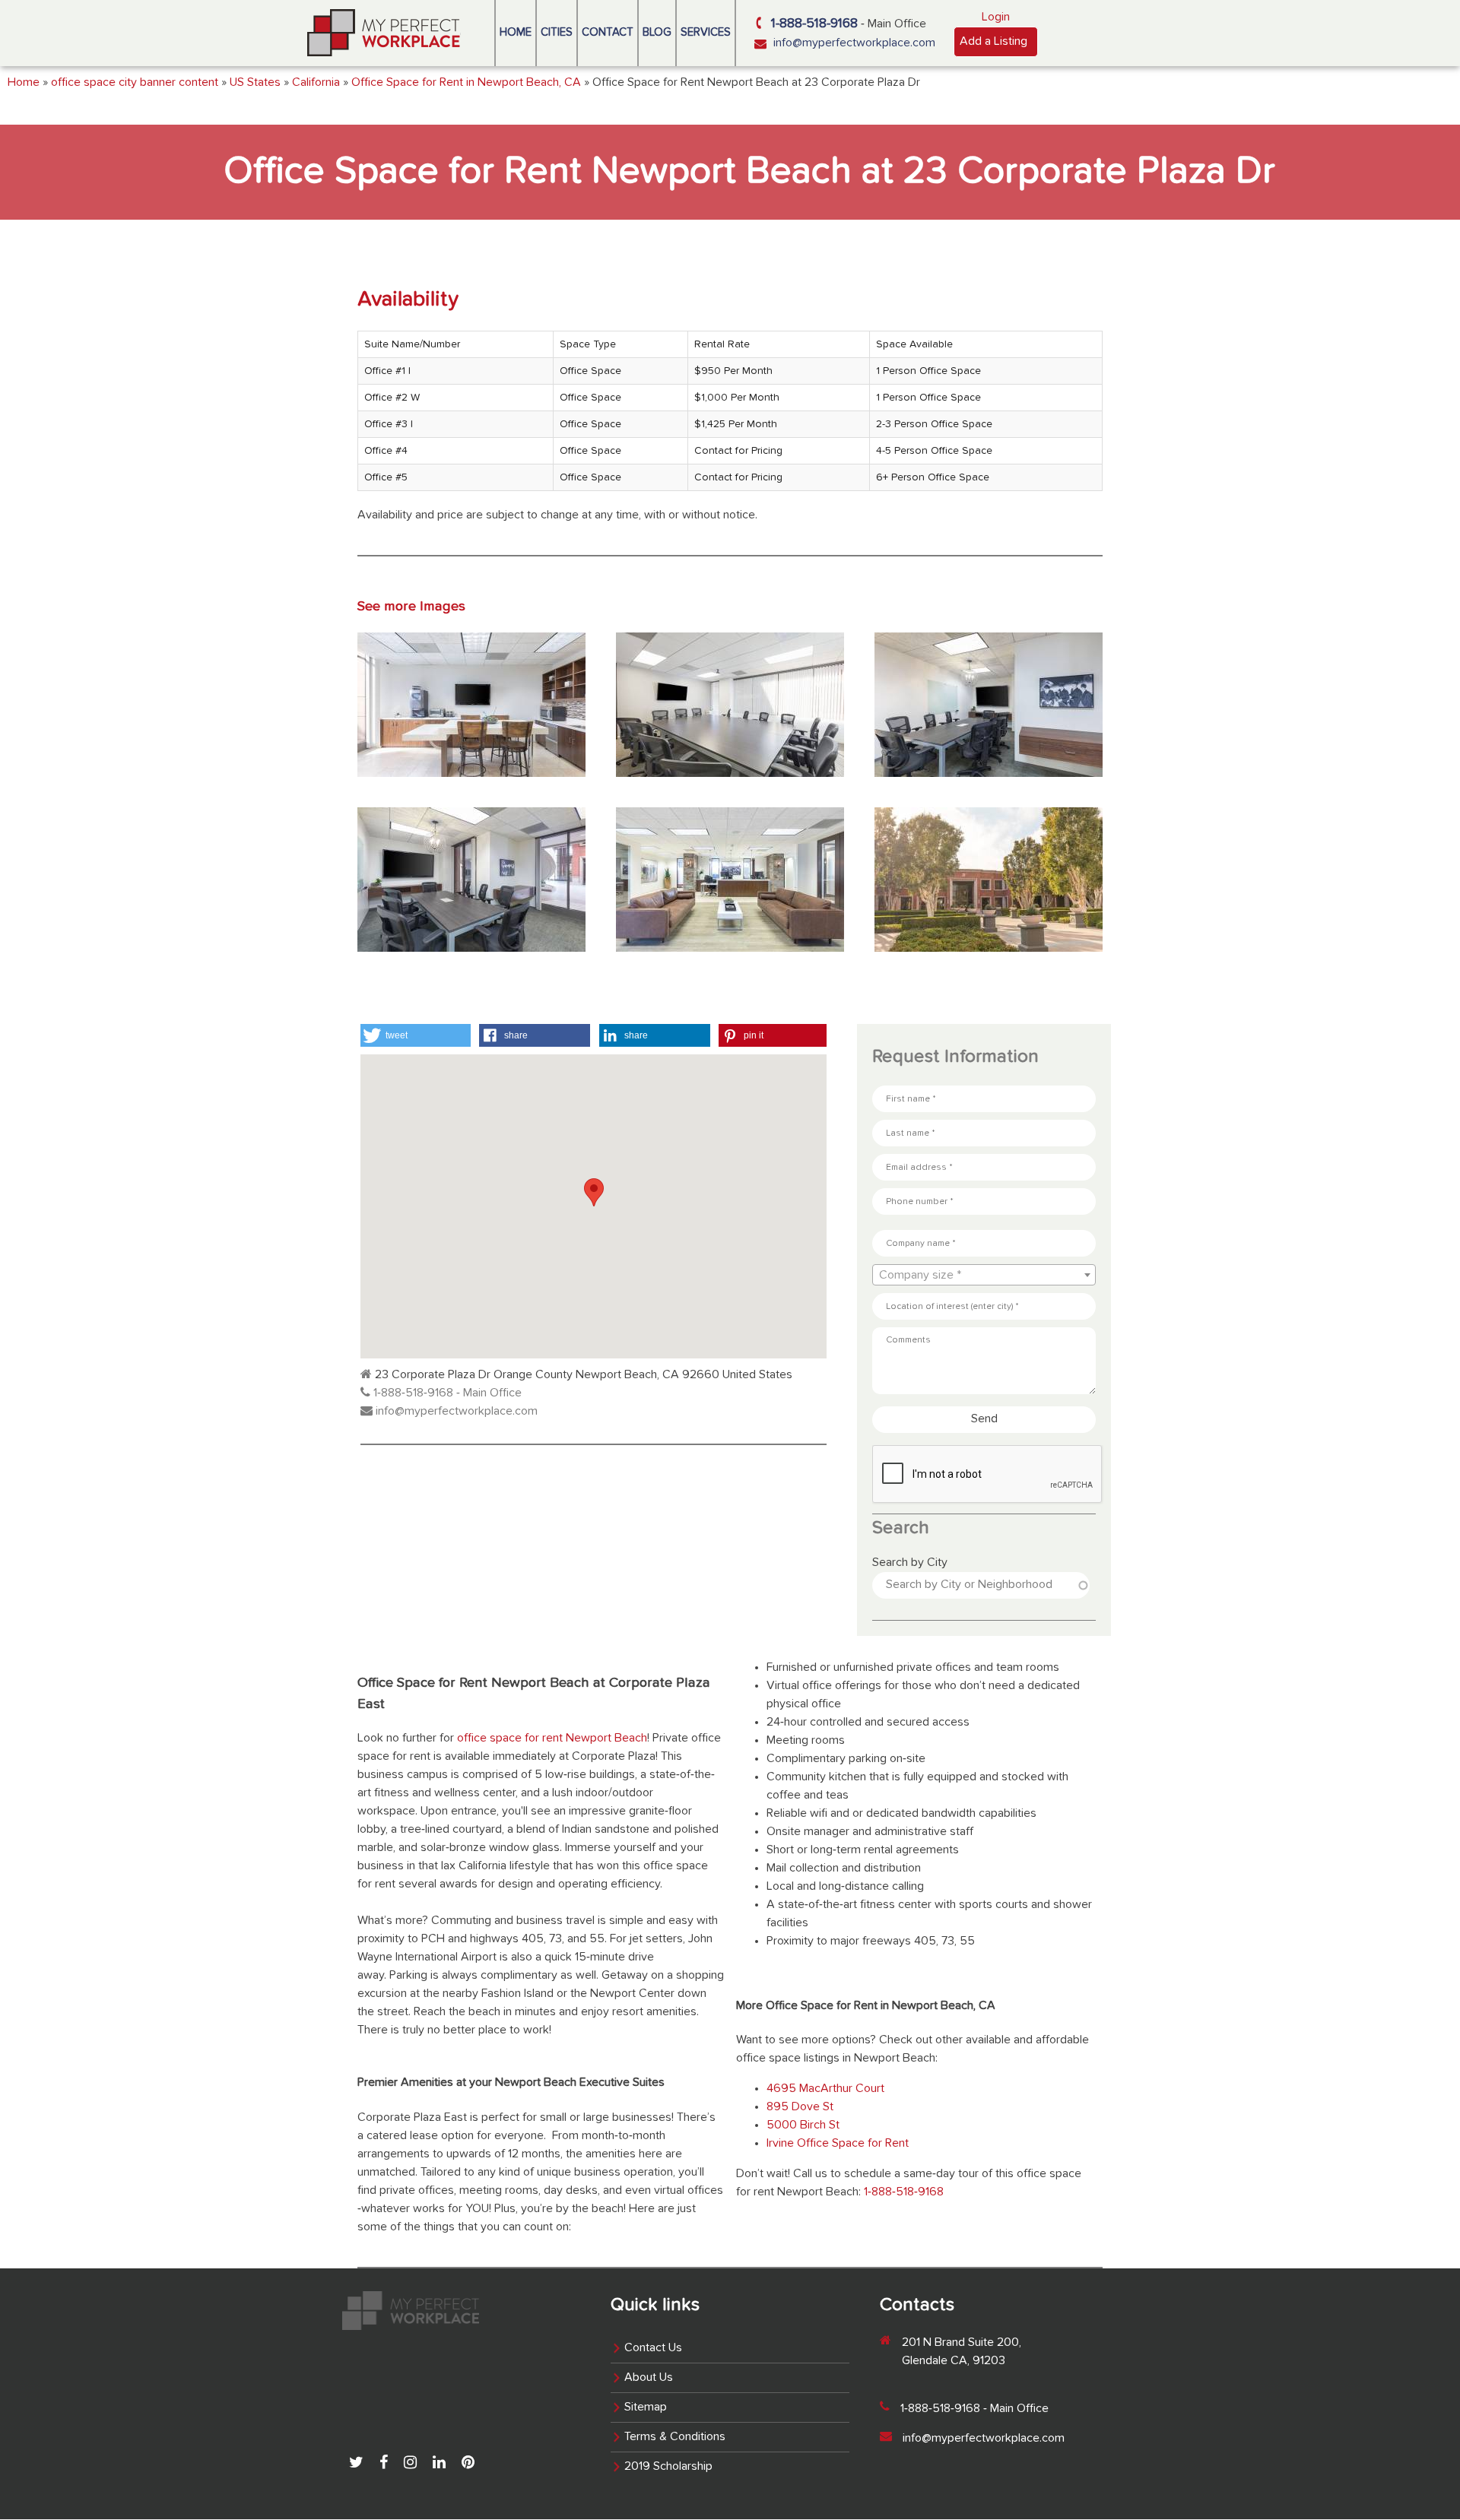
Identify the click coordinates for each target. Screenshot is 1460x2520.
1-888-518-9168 (814, 24)
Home (516, 32)
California (316, 83)
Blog (657, 32)
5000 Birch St (803, 2125)
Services (706, 32)
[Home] (384, 33)
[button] (416, 1035)
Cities (557, 32)
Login (996, 17)
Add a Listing (993, 42)
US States (255, 83)
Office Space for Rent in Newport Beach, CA (466, 83)
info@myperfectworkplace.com (854, 43)
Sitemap (646, 2407)
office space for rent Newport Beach (552, 1739)
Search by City (910, 1563)
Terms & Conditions (675, 2437)
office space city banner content (135, 83)
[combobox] (984, 1275)
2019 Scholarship (668, 2467)
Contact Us (653, 2348)
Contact (608, 32)
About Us (649, 2378)
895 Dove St (800, 2107)
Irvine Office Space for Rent (838, 2144)
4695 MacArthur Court (825, 2089)
